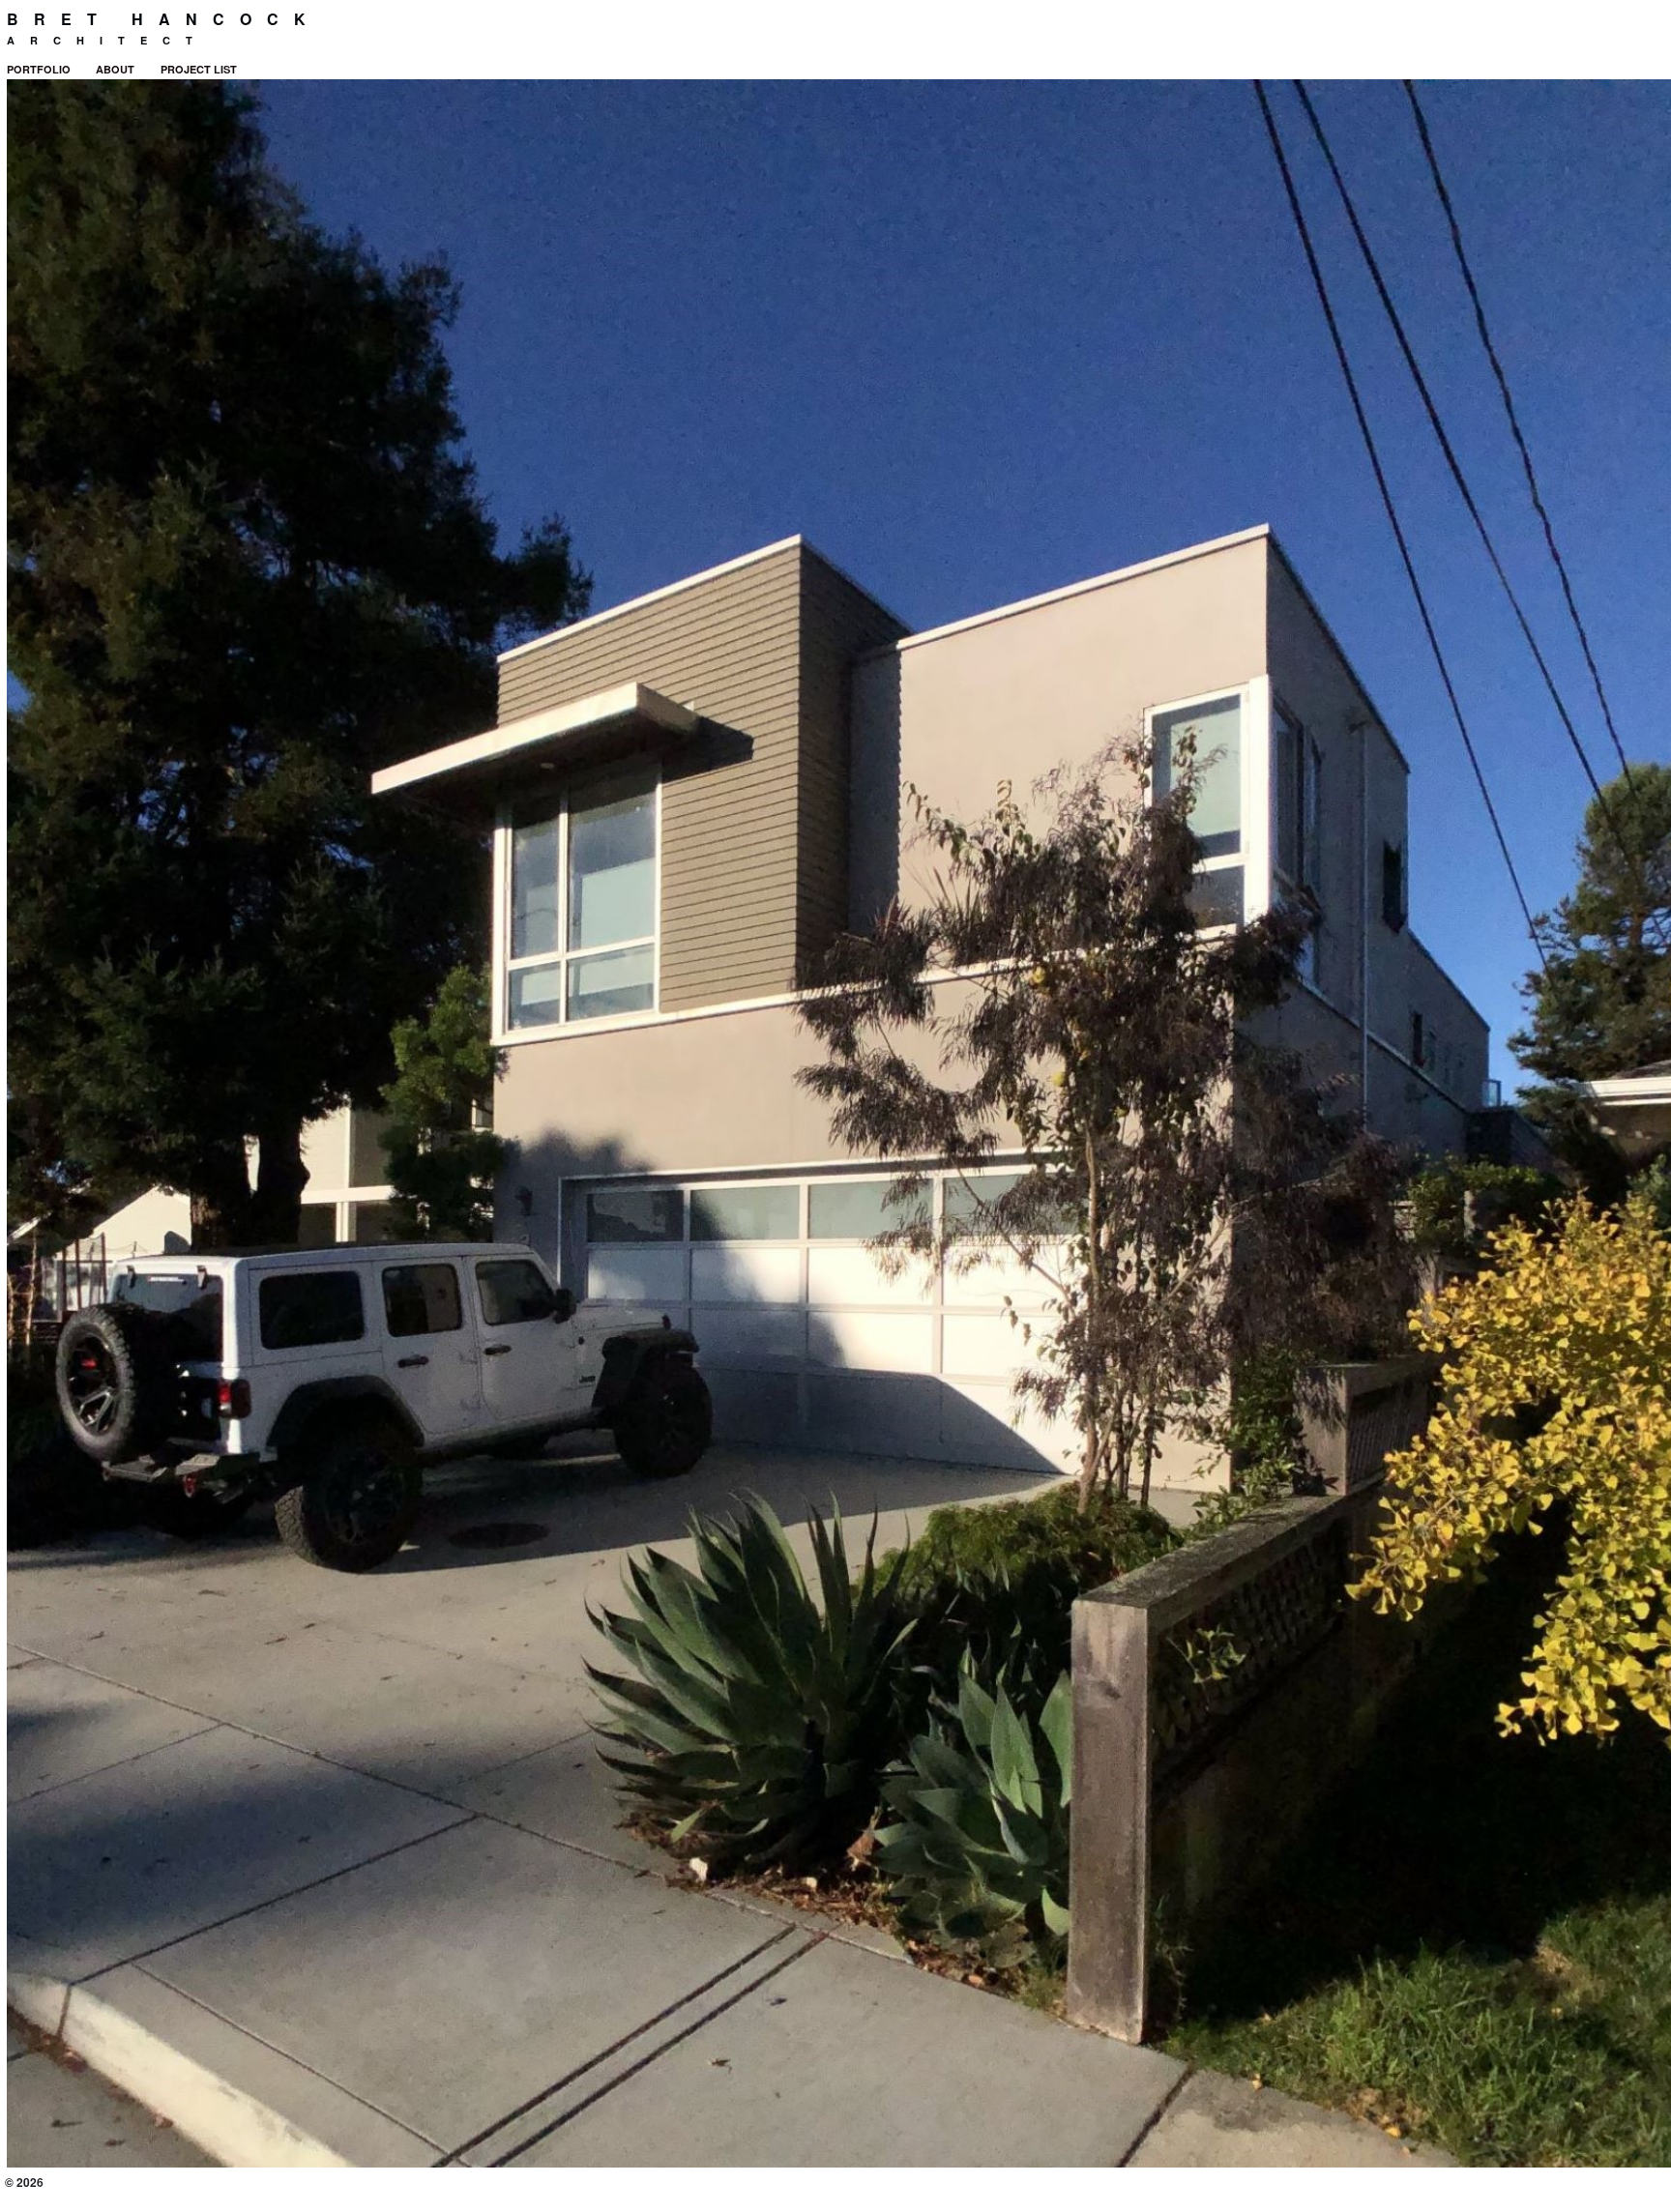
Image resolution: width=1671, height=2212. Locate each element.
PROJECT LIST (199, 69)
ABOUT (115, 69)
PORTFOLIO (39, 69)
